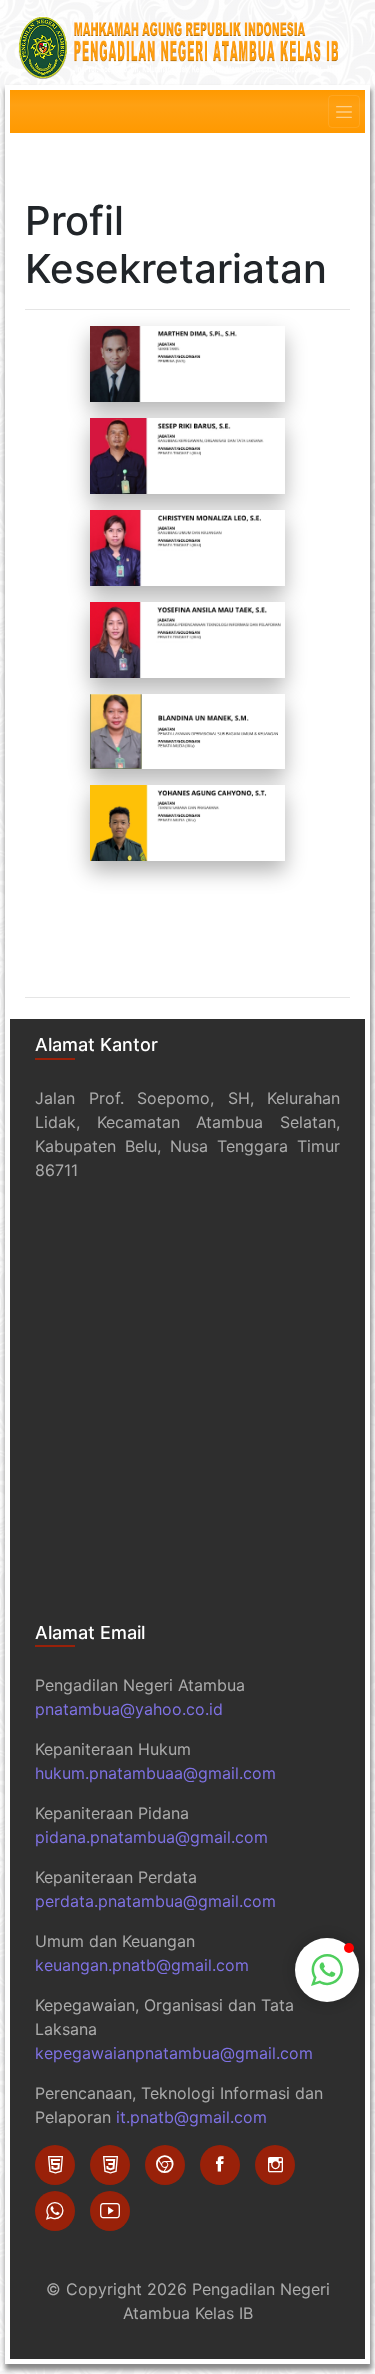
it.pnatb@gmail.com (191, 2117)
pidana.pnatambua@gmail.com (151, 1837)
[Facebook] (220, 2165)
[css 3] (110, 2165)
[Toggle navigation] (344, 112)
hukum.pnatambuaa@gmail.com (155, 1773)
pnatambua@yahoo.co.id (129, 1709)
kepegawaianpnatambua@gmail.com (174, 2053)
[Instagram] (275, 2165)
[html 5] (55, 2165)
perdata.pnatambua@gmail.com (155, 1901)
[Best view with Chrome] (165, 2165)
